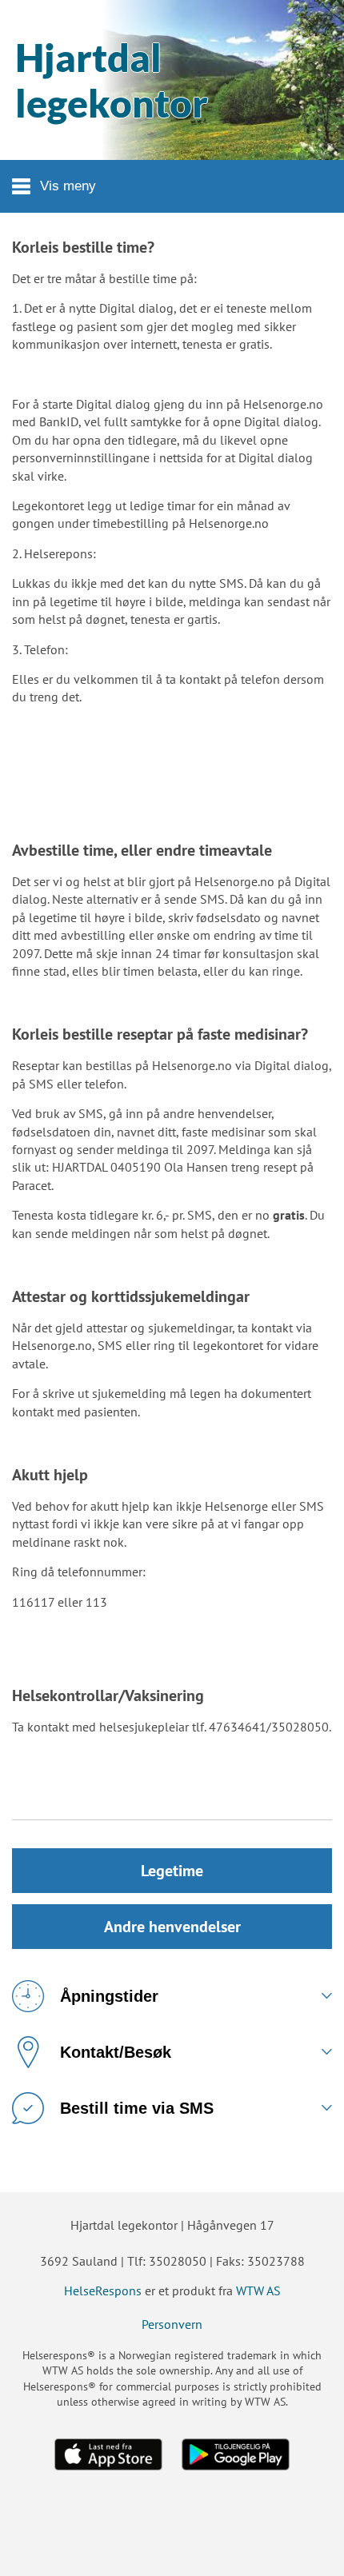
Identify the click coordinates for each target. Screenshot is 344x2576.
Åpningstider (109, 1996)
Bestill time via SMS (137, 2108)
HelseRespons (103, 2290)
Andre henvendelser (172, 1927)
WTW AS (258, 2290)
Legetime (172, 1871)
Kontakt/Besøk (116, 2052)
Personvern (172, 2324)
